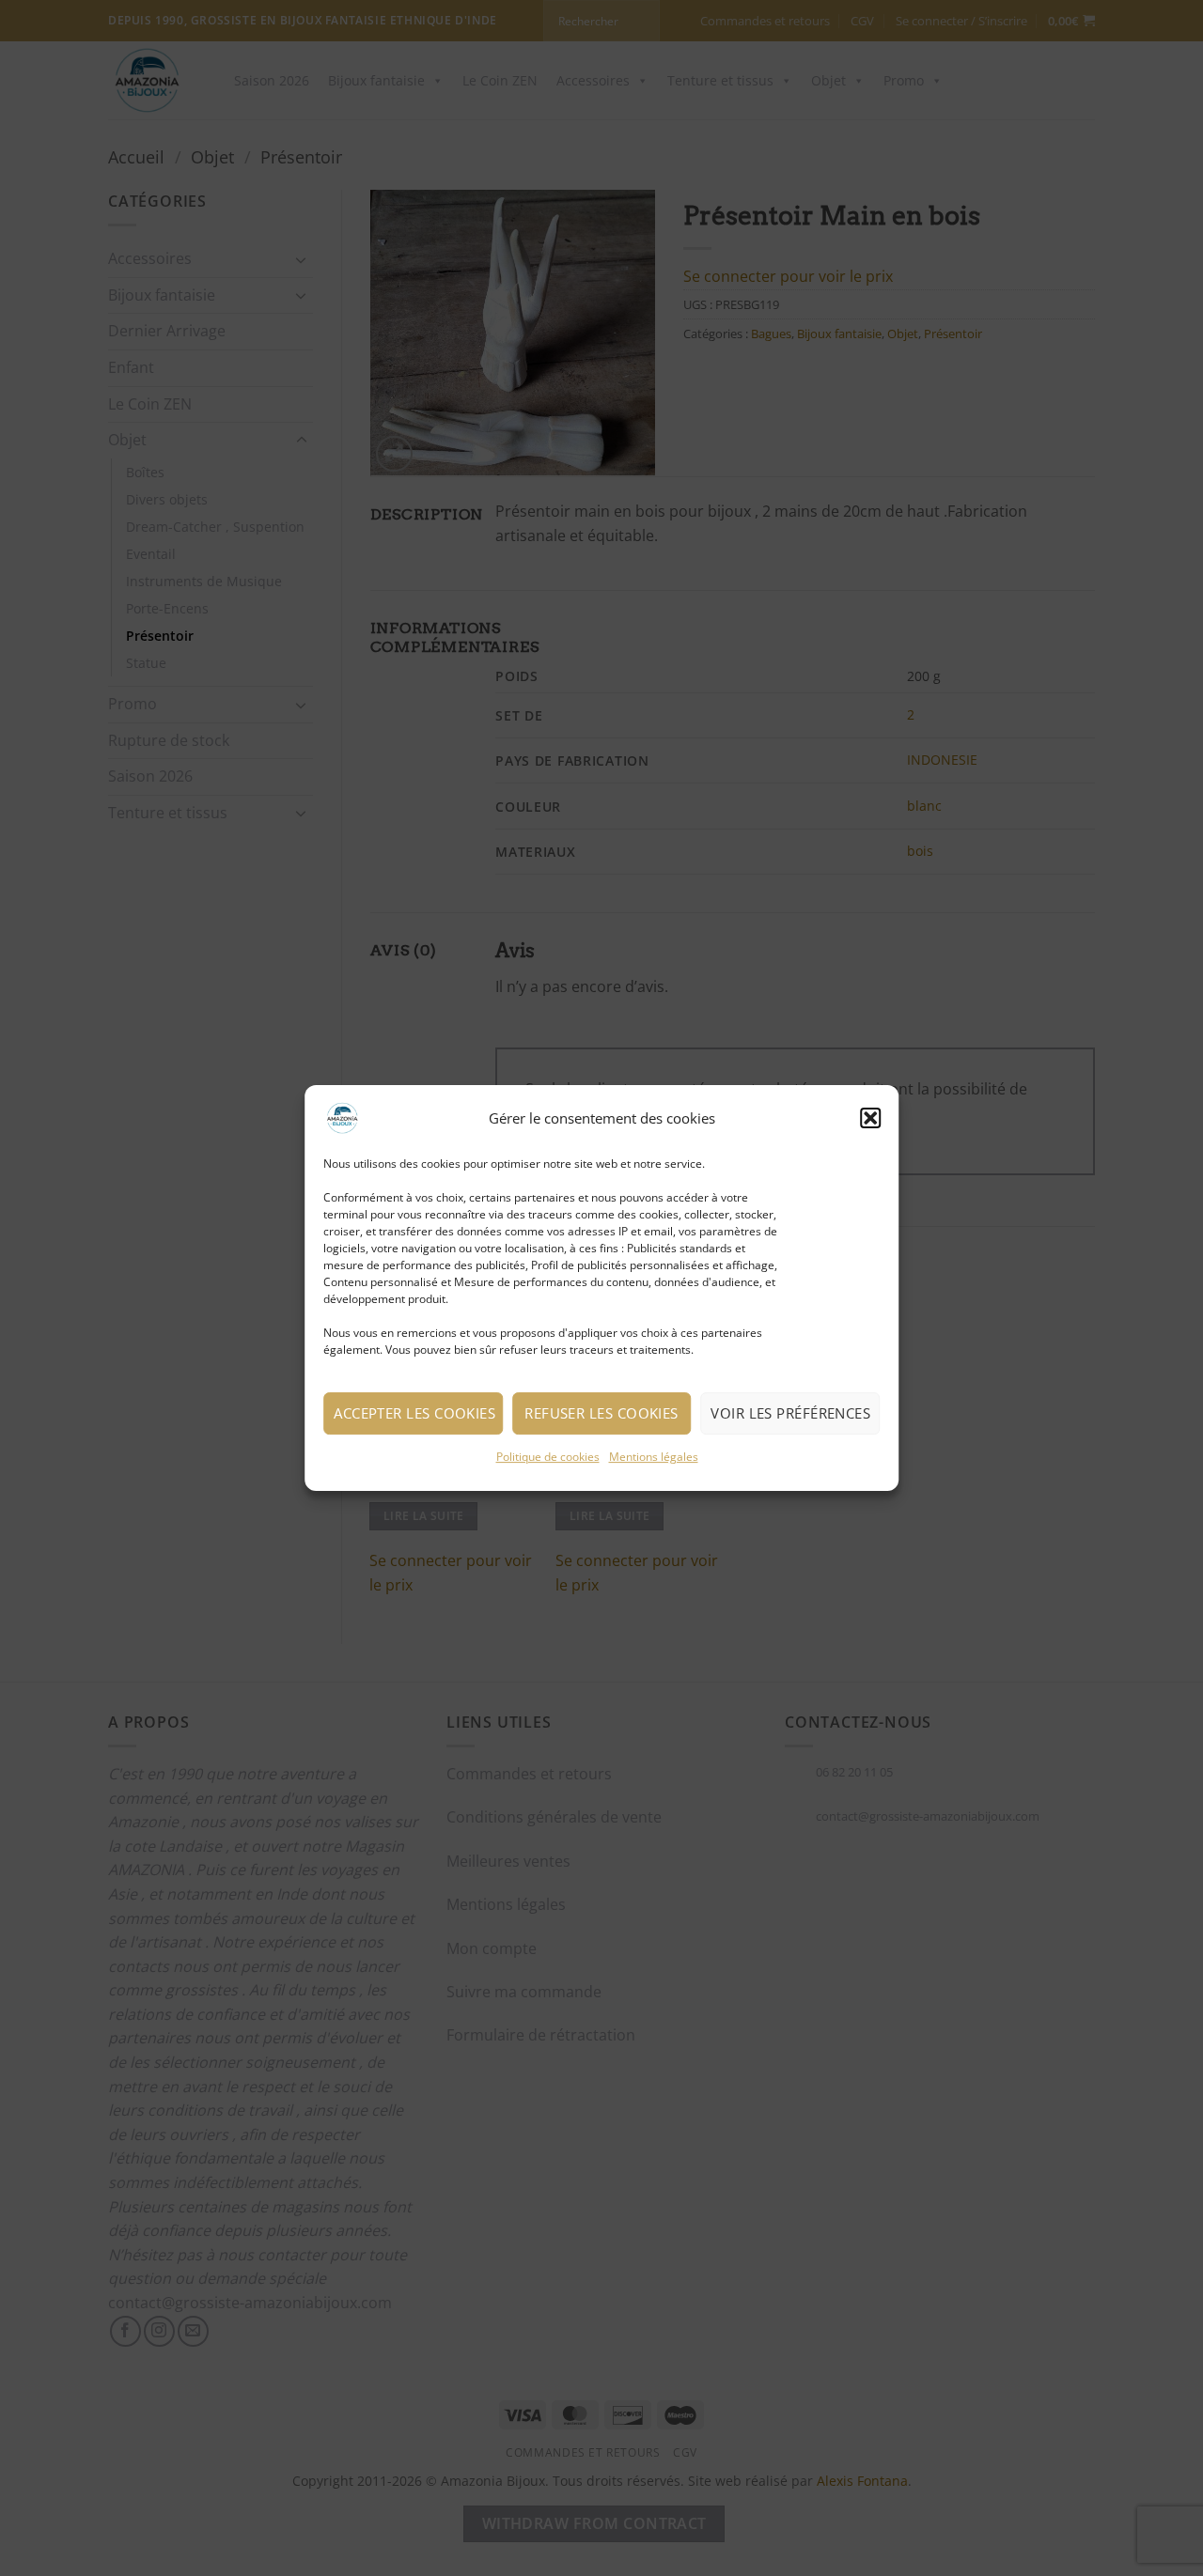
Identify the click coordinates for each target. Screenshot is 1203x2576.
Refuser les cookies (601, 1413)
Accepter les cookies (414, 1413)
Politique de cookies (548, 1457)
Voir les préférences (790, 1413)
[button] (870, 1118)
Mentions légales (654, 1457)
